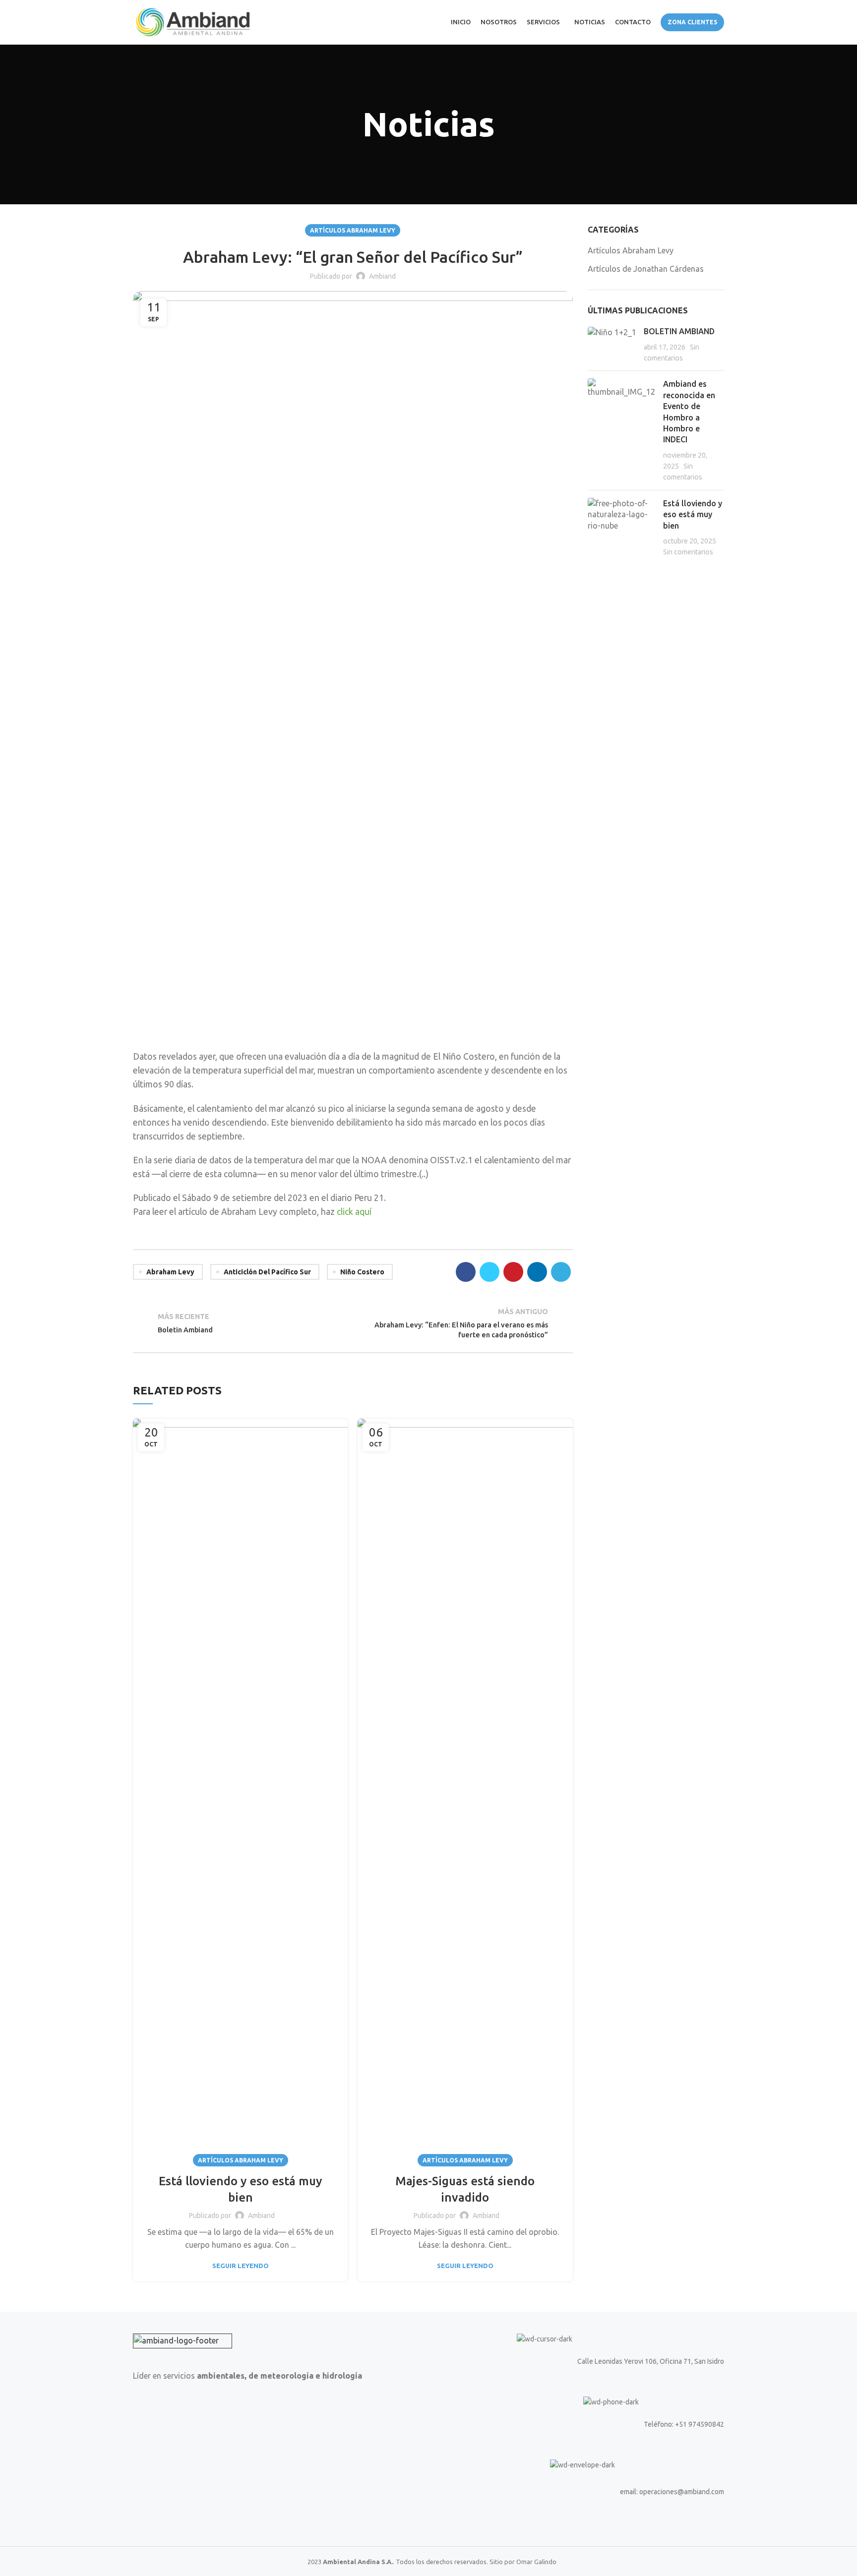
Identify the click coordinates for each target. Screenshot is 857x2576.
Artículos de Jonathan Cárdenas (646, 269)
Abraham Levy (170, 1272)
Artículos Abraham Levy (353, 230)
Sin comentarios (688, 552)
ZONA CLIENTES (692, 22)
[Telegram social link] (561, 1272)
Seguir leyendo (241, 2266)
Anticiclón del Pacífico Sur (267, 1272)
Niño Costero (362, 1272)
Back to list (353, 1323)
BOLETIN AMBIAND (679, 331)
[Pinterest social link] (513, 1272)
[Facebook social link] (466, 1272)
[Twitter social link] (490, 1272)
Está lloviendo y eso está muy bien (693, 514)
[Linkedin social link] (537, 1272)
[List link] (580, 2424)
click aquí (354, 1212)
